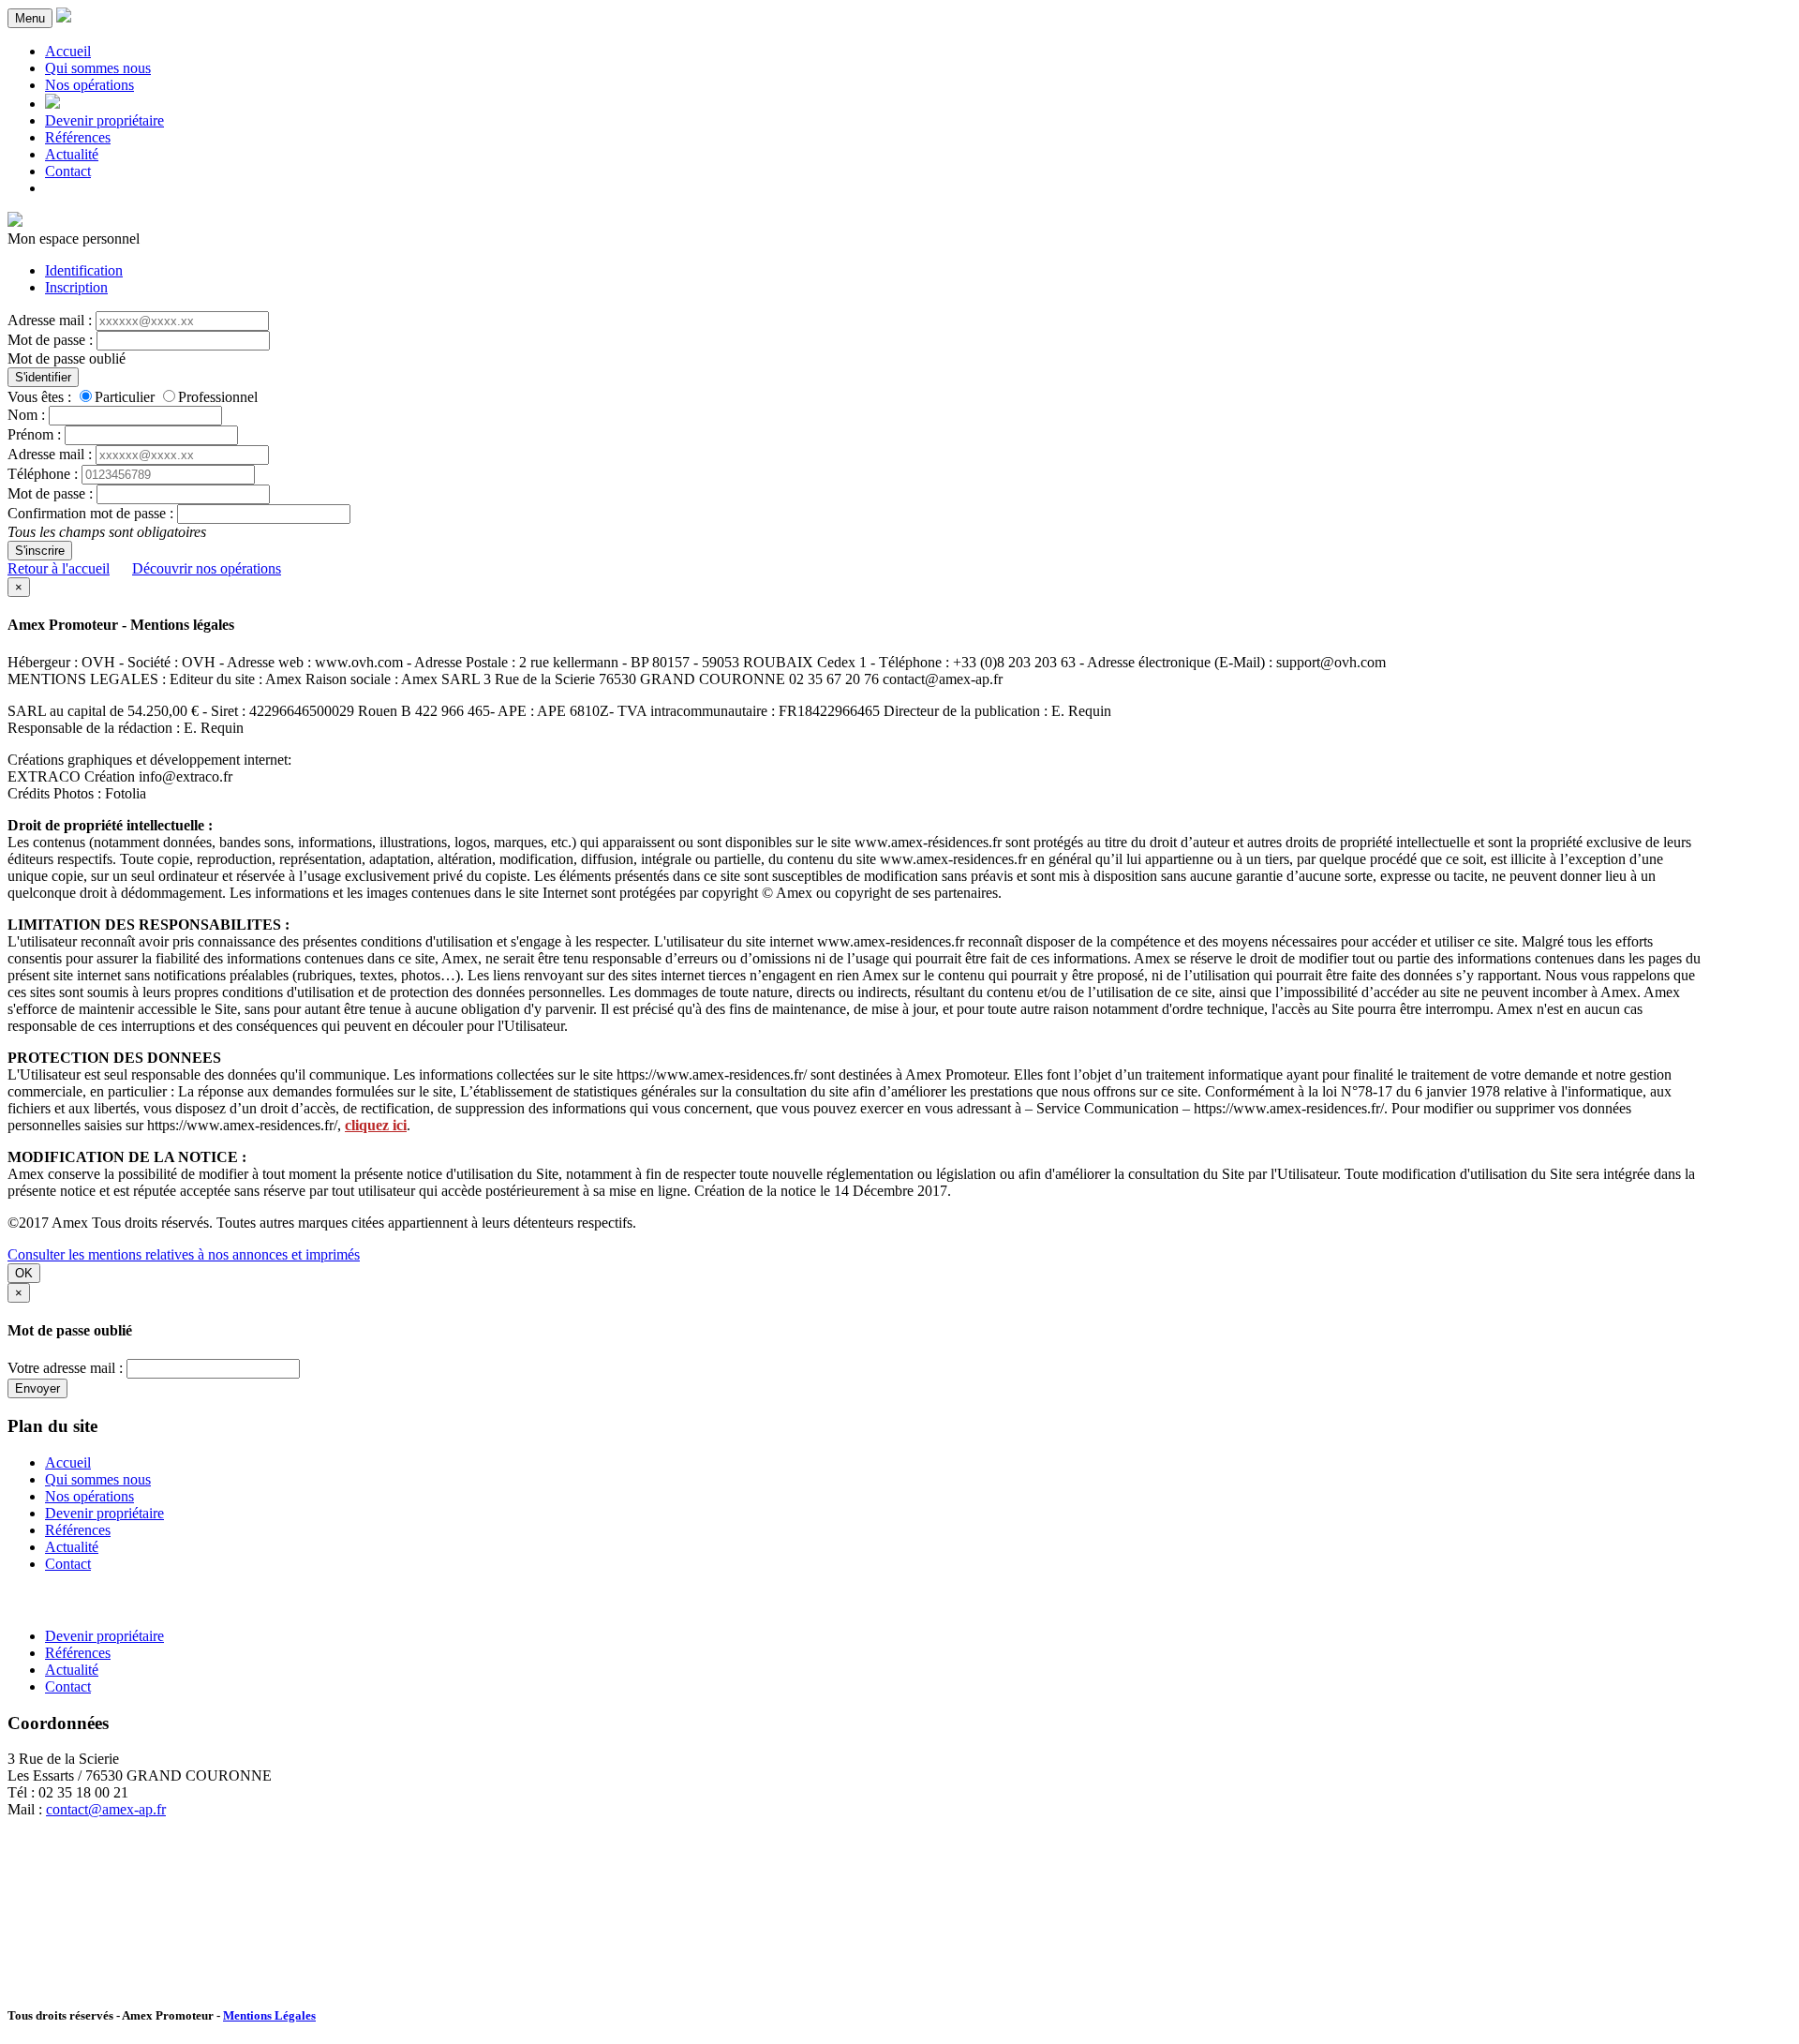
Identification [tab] (84, 270)
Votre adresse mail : (65, 1368)
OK (24, 1273)
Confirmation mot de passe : (90, 513)
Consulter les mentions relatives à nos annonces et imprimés (184, 1254)
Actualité (72, 154)
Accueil (68, 51)
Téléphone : (43, 474)
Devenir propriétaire (104, 120)
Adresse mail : (50, 320)
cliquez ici (376, 1125)
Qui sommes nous (98, 68)
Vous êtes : (39, 397)
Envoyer (37, 1388)
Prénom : (34, 434)
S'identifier (43, 377)
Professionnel (218, 397)
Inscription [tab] (76, 287)
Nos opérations (89, 85)
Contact (68, 171)
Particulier (125, 397)
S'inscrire (40, 551)
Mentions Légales (269, 2015)
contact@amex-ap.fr (106, 1809)
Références (78, 137)
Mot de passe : (50, 340)
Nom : (26, 415)
